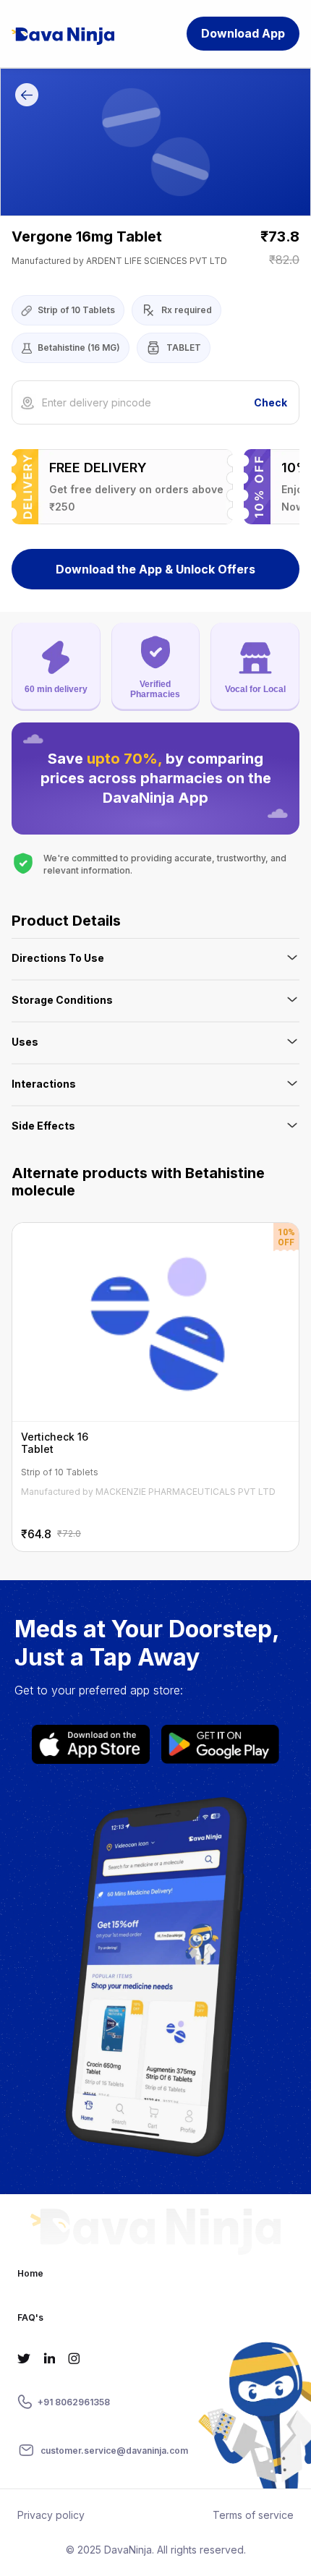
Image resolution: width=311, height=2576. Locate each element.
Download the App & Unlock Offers (155, 569)
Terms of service (253, 2515)
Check (270, 402)
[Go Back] (27, 97)
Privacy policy (51, 2515)
